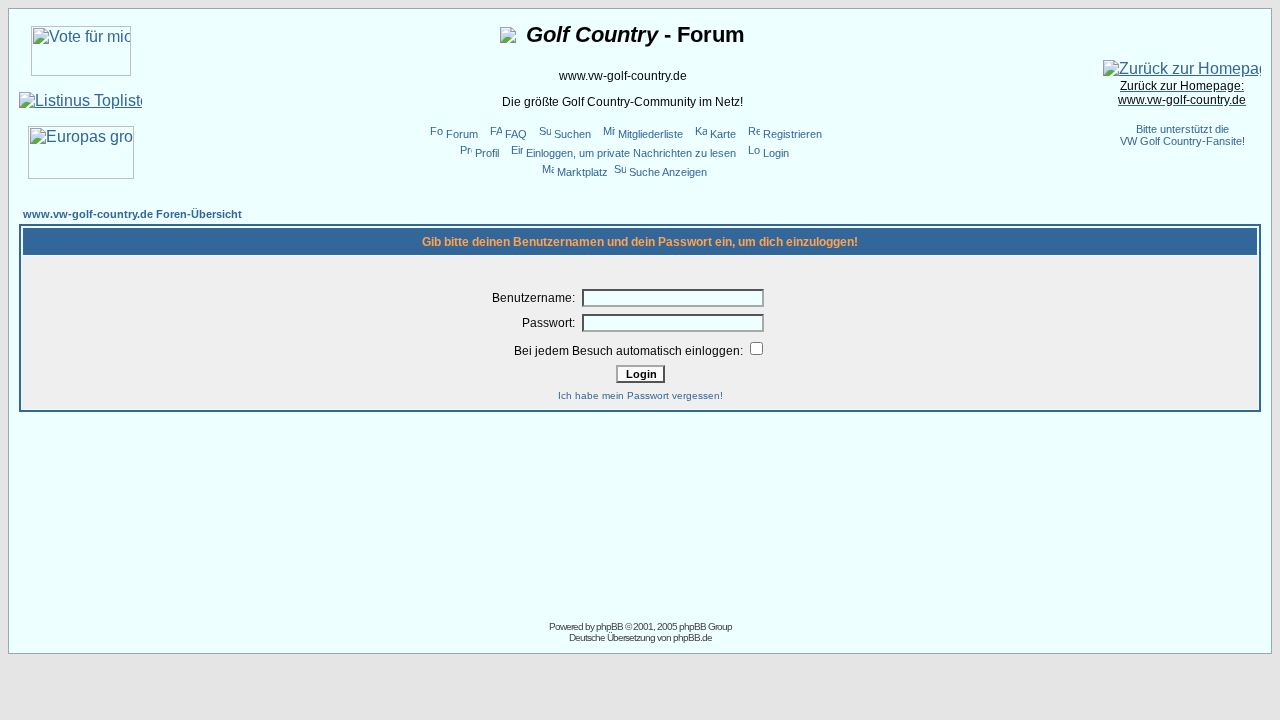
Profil (487, 153)
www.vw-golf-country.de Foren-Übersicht (132, 214)
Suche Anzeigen (668, 172)
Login (776, 153)
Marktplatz (582, 172)
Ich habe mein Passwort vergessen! (640, 395)
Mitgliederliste (650, 134)
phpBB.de (692, 637)
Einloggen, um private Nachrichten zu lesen (631, 153)
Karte (723, 134)
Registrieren (792, 134)
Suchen (572, 134)
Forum (462, 134)
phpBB (609, 626)
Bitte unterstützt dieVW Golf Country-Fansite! (1182, 135)
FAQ (516, 134)
